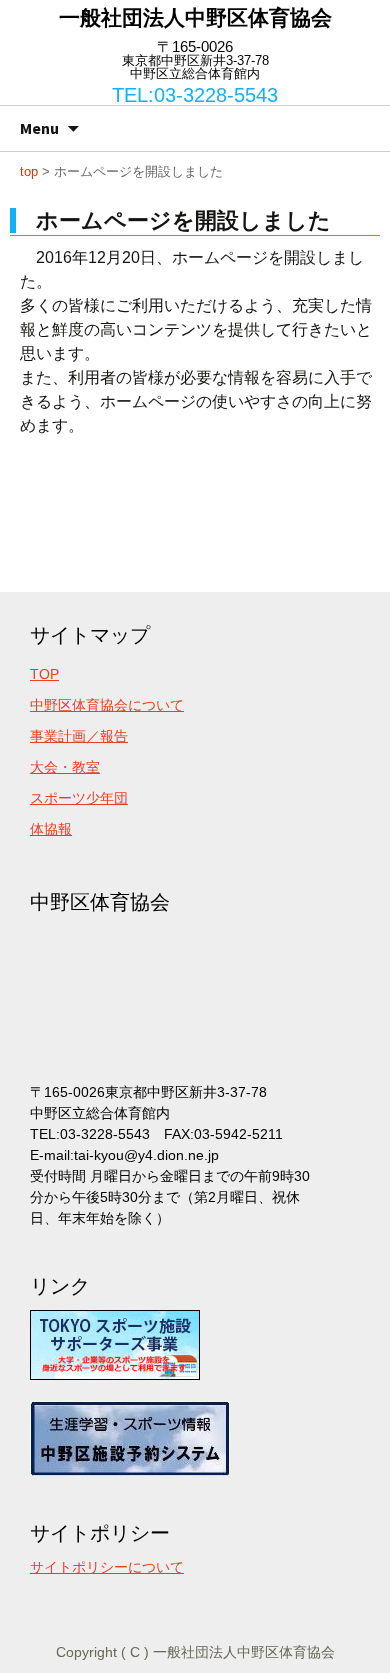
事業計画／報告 (79, 736)
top (29, 171)
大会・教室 (65, 767)
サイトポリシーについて (107, 1567)
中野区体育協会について (107, 705)
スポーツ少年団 (79, 798)
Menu (39, 128)
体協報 (51, 829)
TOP (44, 674)
